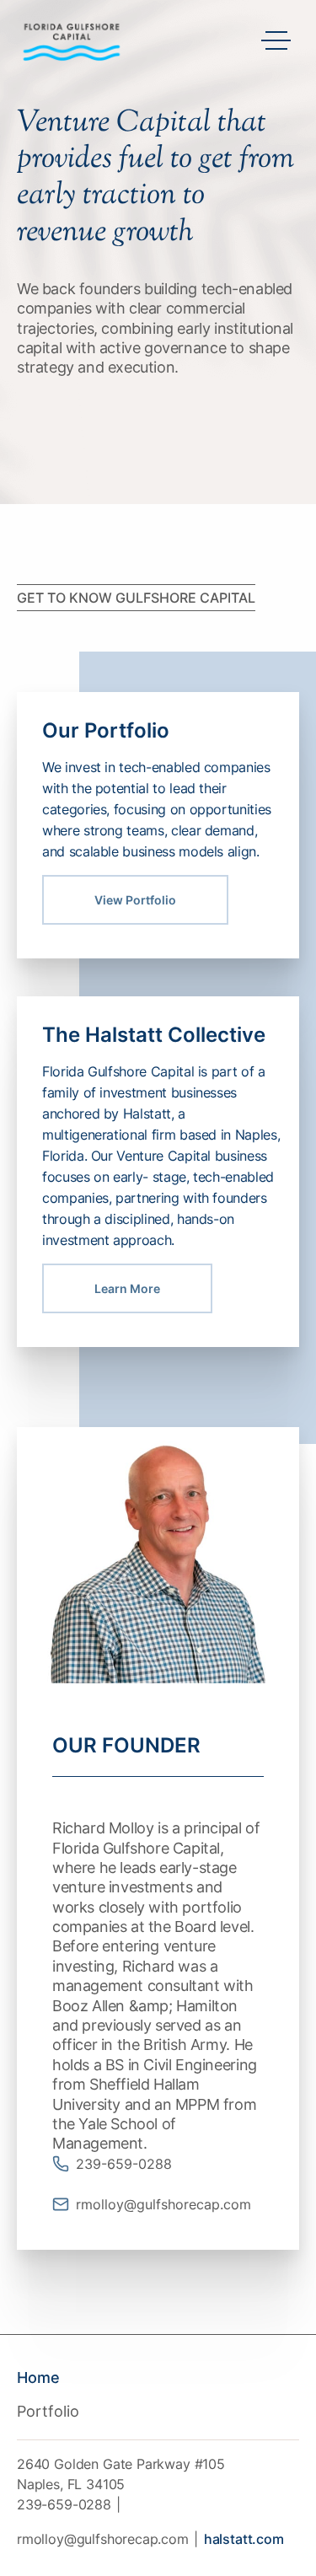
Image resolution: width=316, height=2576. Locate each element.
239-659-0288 (64, 2504)
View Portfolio (135, 900)
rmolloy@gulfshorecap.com (103, 2539)
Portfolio (48, 2411)
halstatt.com (244, 2539)
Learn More (127, 1288)
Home (38, 2377)
